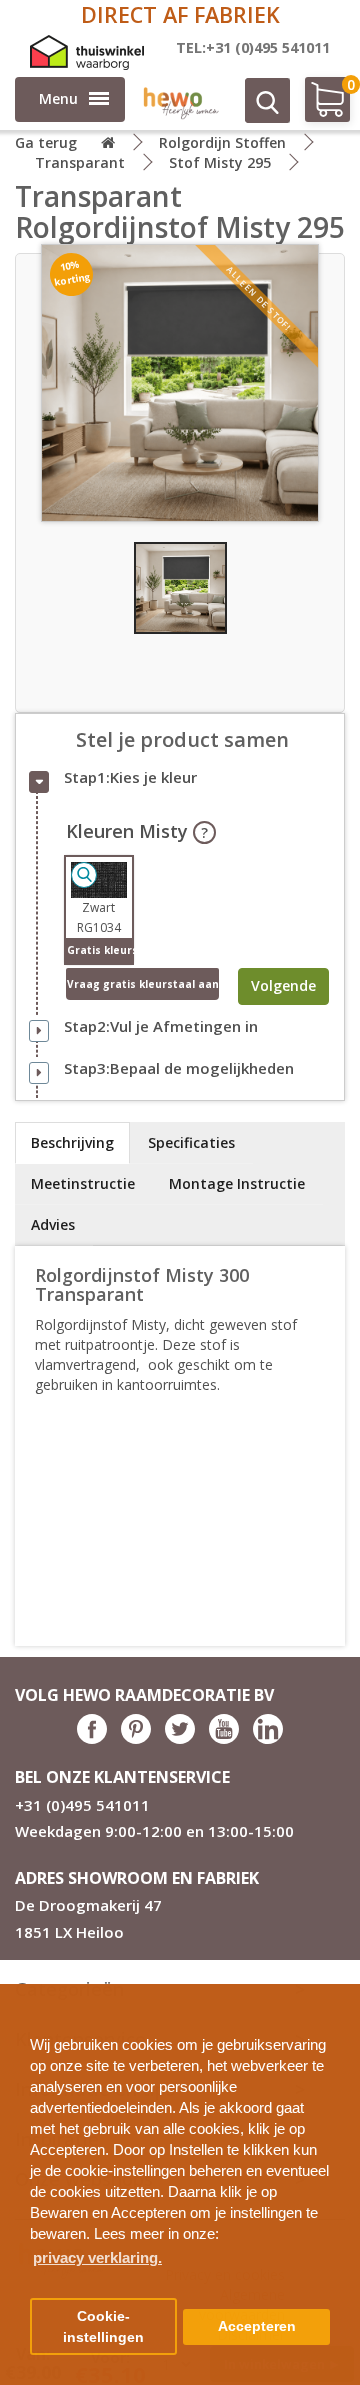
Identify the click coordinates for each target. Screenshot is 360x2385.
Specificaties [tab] (191, 1142)
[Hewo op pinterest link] (136, 1738)
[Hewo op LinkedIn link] (268, 1738)
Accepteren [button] (257, 2326)
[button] (337, 1991)
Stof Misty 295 (220, 162)
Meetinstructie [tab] (83, 1183)
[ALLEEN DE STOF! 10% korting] (180, 381)
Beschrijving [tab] (72, 1142)
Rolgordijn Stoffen (222, 142)
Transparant (80, 162)
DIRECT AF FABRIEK (180, 14)
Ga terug (46, 142)
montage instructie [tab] (237, 1183)
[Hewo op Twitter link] (180, 1738)
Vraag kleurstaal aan (143, 984)
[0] (317, 107)
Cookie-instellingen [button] (103, 2327)
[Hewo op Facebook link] (92, 1738)
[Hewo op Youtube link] (224, 1738)
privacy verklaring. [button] (97, 2257)
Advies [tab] (53, 1224)
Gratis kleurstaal (99, 950)
